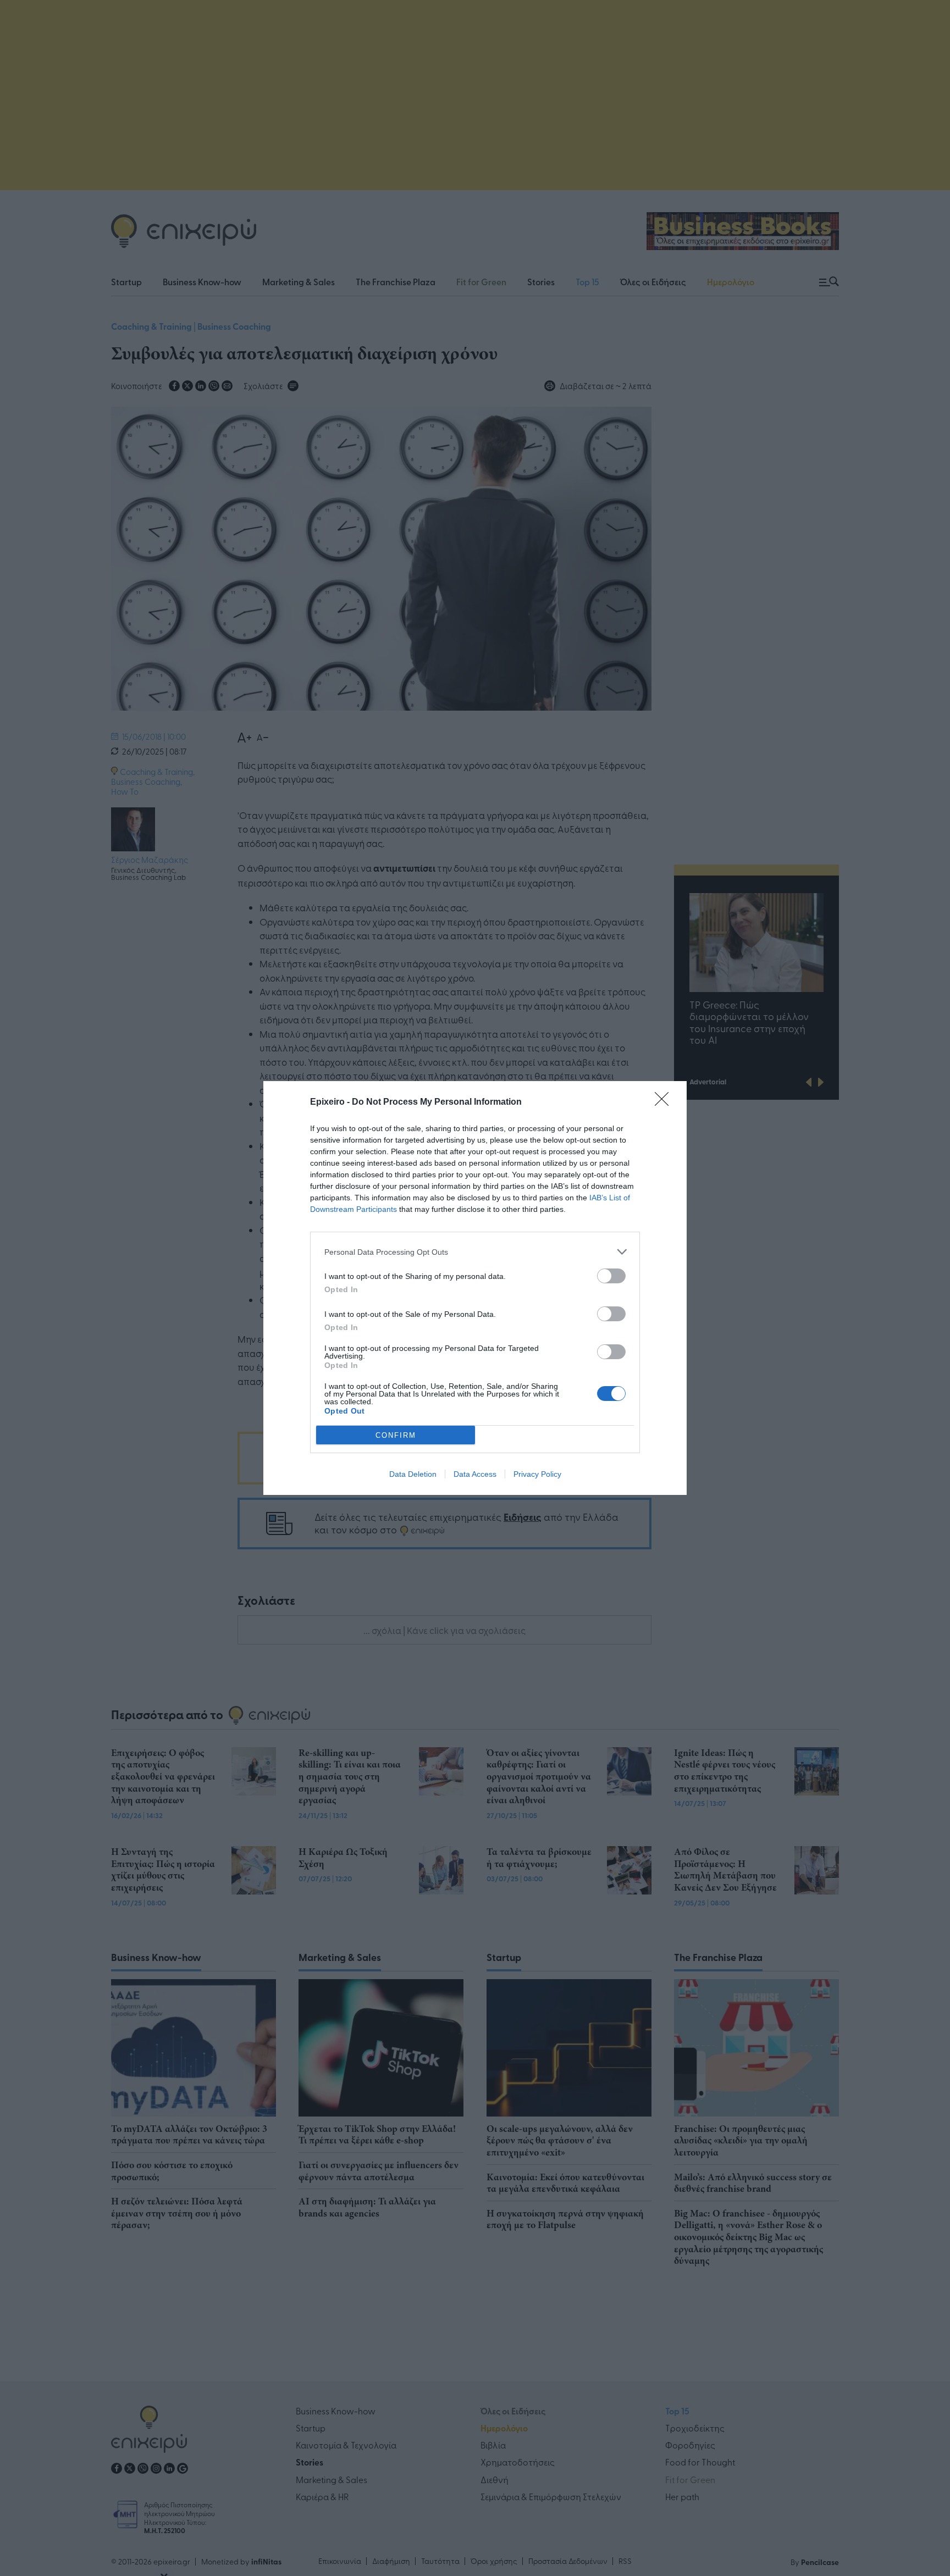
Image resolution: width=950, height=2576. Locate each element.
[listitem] (475, 1252)
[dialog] (475, 1288)
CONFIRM (396, 1435)
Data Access (475, 1474)
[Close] (665, 1103)
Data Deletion (413, 1474)
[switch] (611, 1276)
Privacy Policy (537, 1474)
